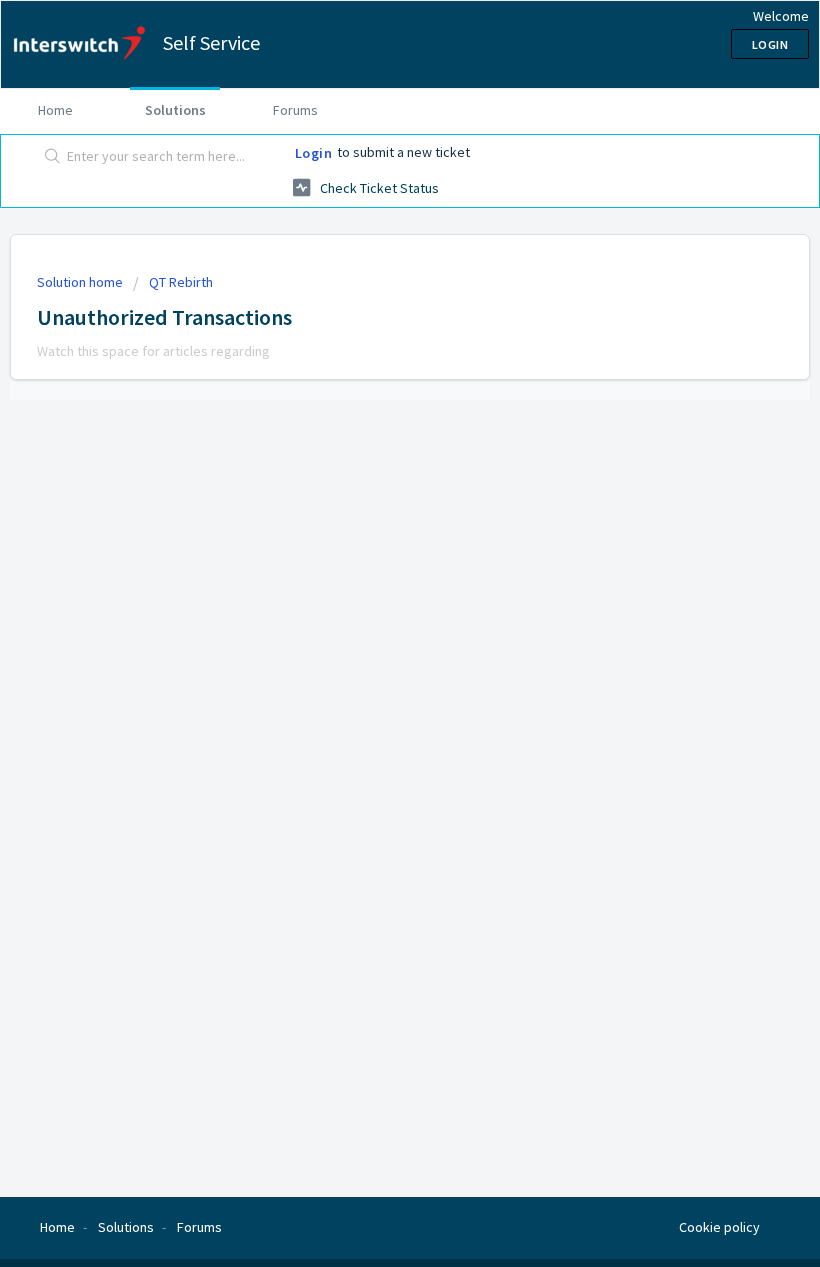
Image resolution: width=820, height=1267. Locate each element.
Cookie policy (719, 1227)
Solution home (81, 282)
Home (55, 110)
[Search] (48, 157)
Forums (295, 110)
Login (314, 153)
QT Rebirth (181, 282)
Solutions (175, 110)
